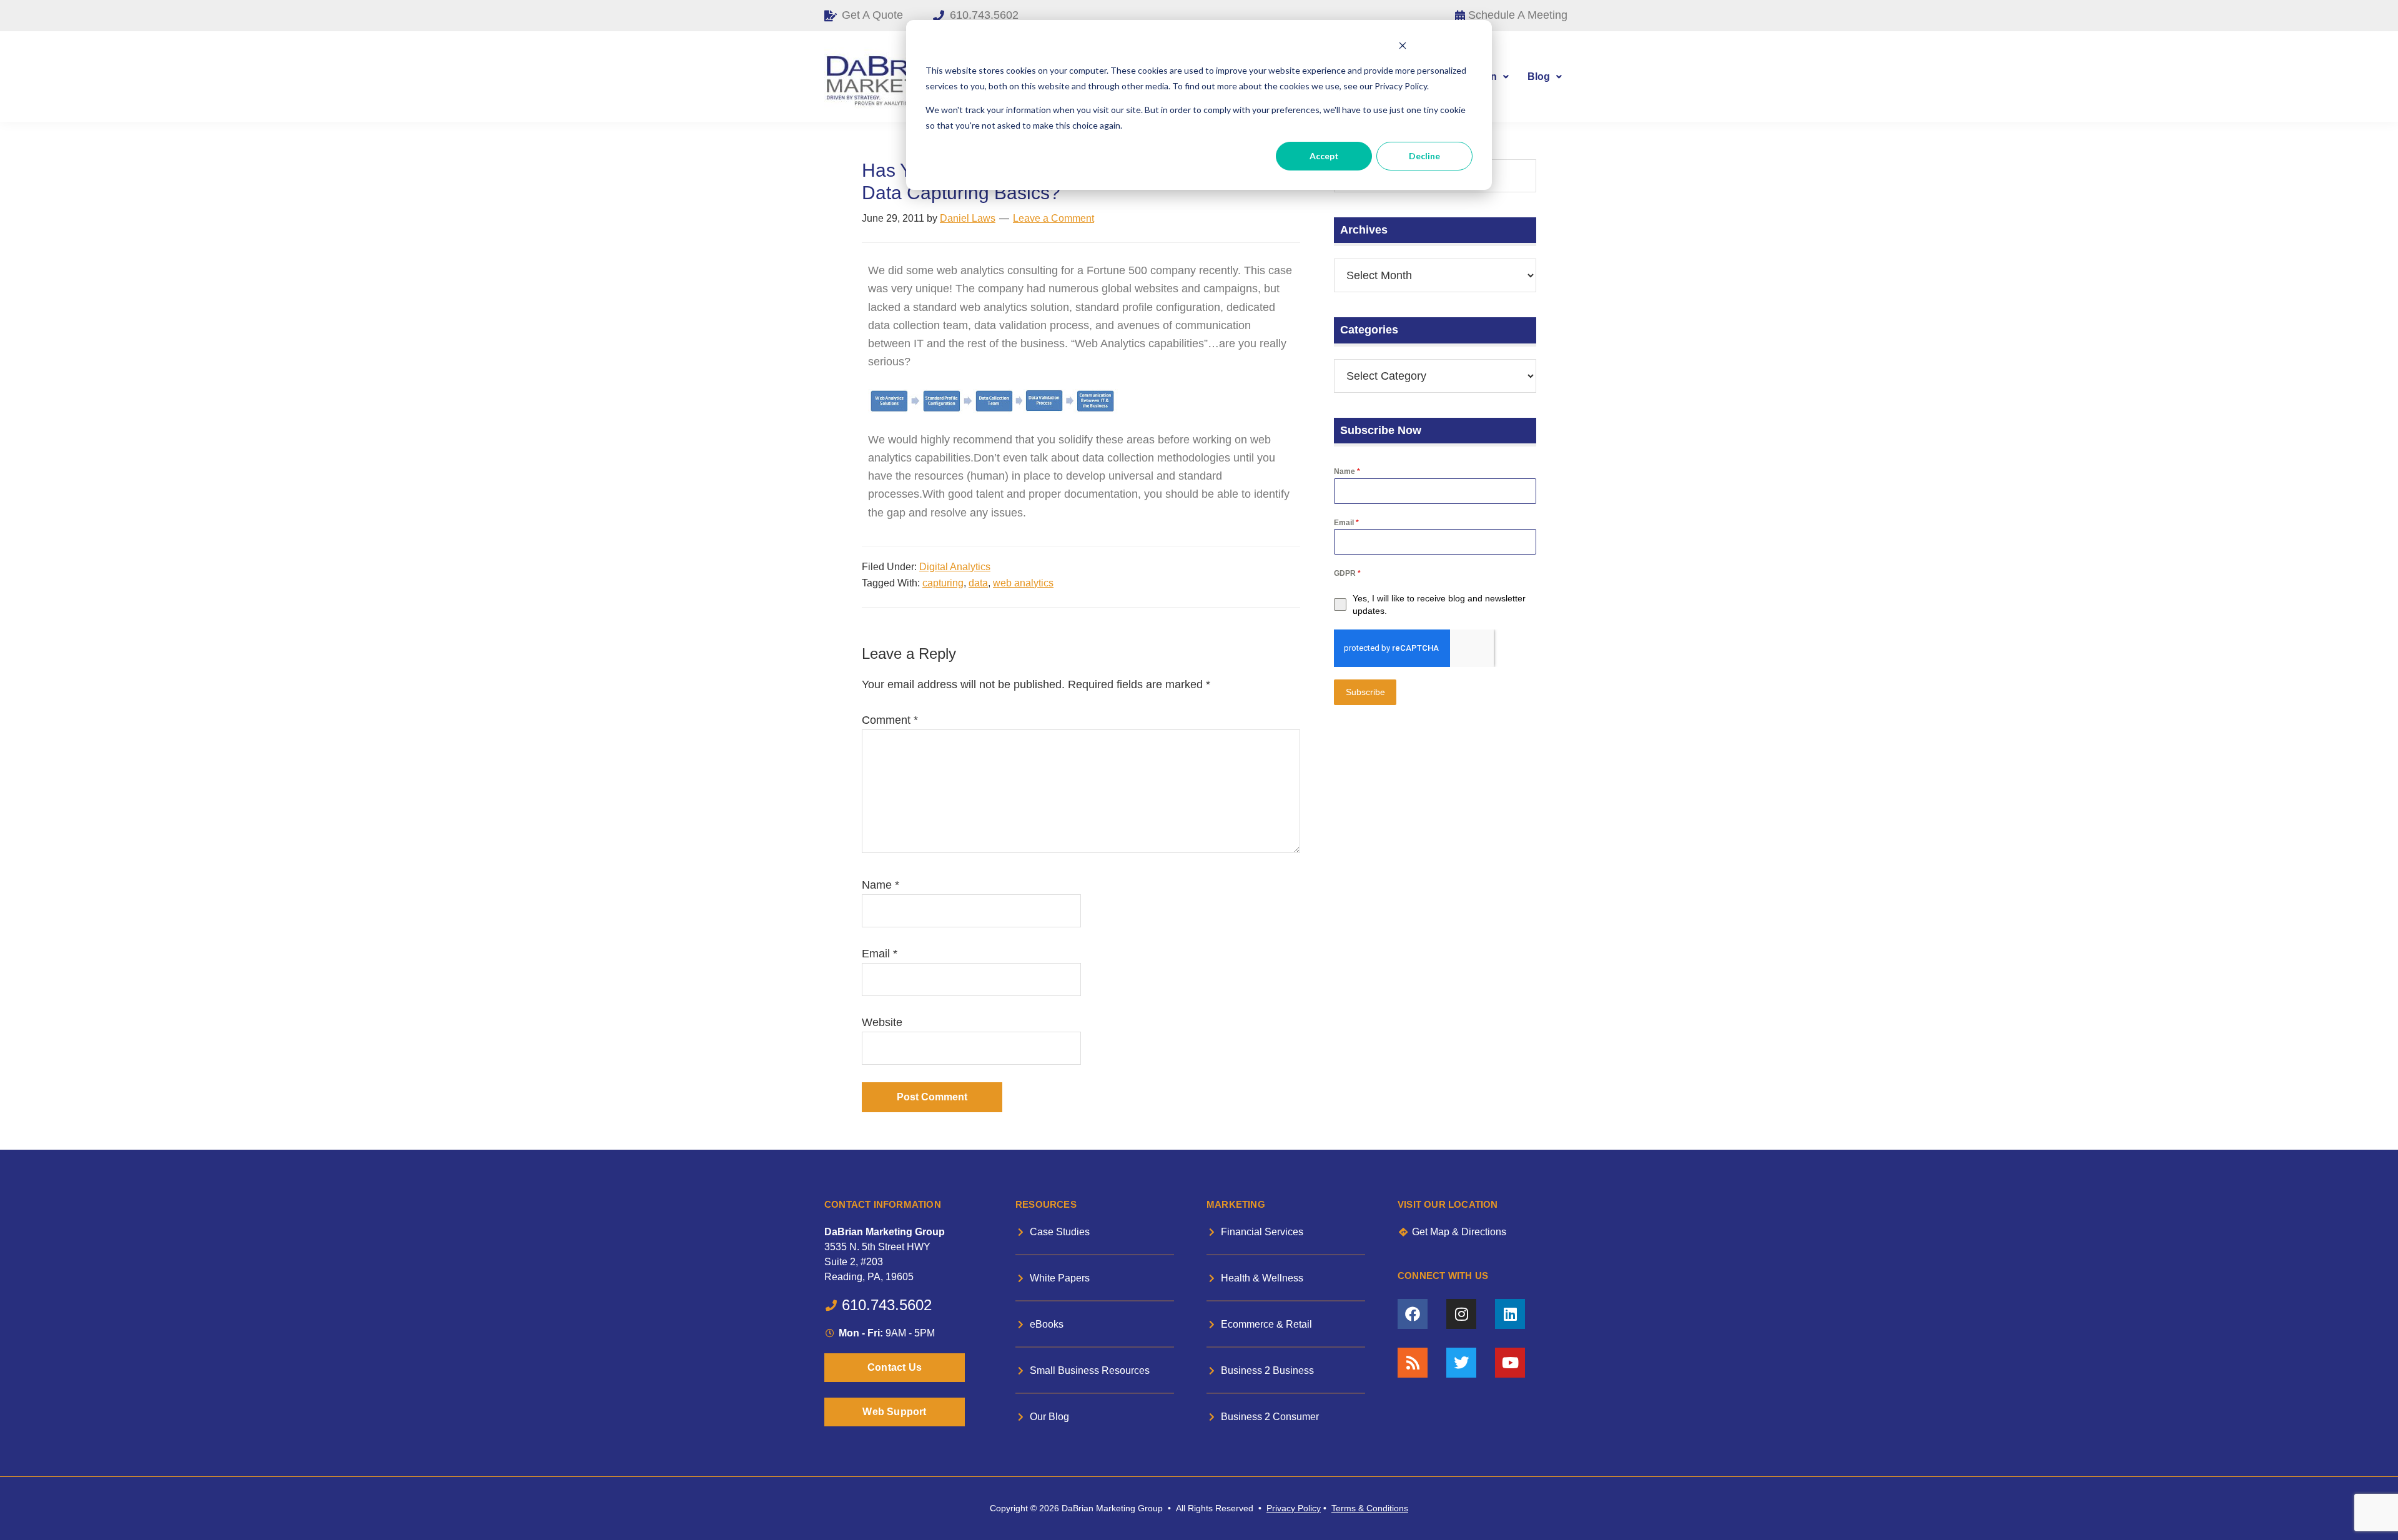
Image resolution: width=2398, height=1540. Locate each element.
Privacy (1281, 1508)
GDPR (1347, 573)
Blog (1539, 77)
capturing (943, 583)
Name (881, 885)
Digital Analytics (955, 567)
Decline (1424, 156)
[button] (1545, 77)
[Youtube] (1510, 1363)
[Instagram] (1461, 1314)
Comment (890, 720)
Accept (1324, 156)
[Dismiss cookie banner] (1402, 47)
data (978, 583)
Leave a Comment (1053, 218)
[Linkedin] (1510, 1314)
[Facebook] (1413, 1314)
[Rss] (1413, 1363)
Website (882, 1022)
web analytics (1023, 583)
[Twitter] (1461, 1363)
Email (880, 954)
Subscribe (1365, 692)
